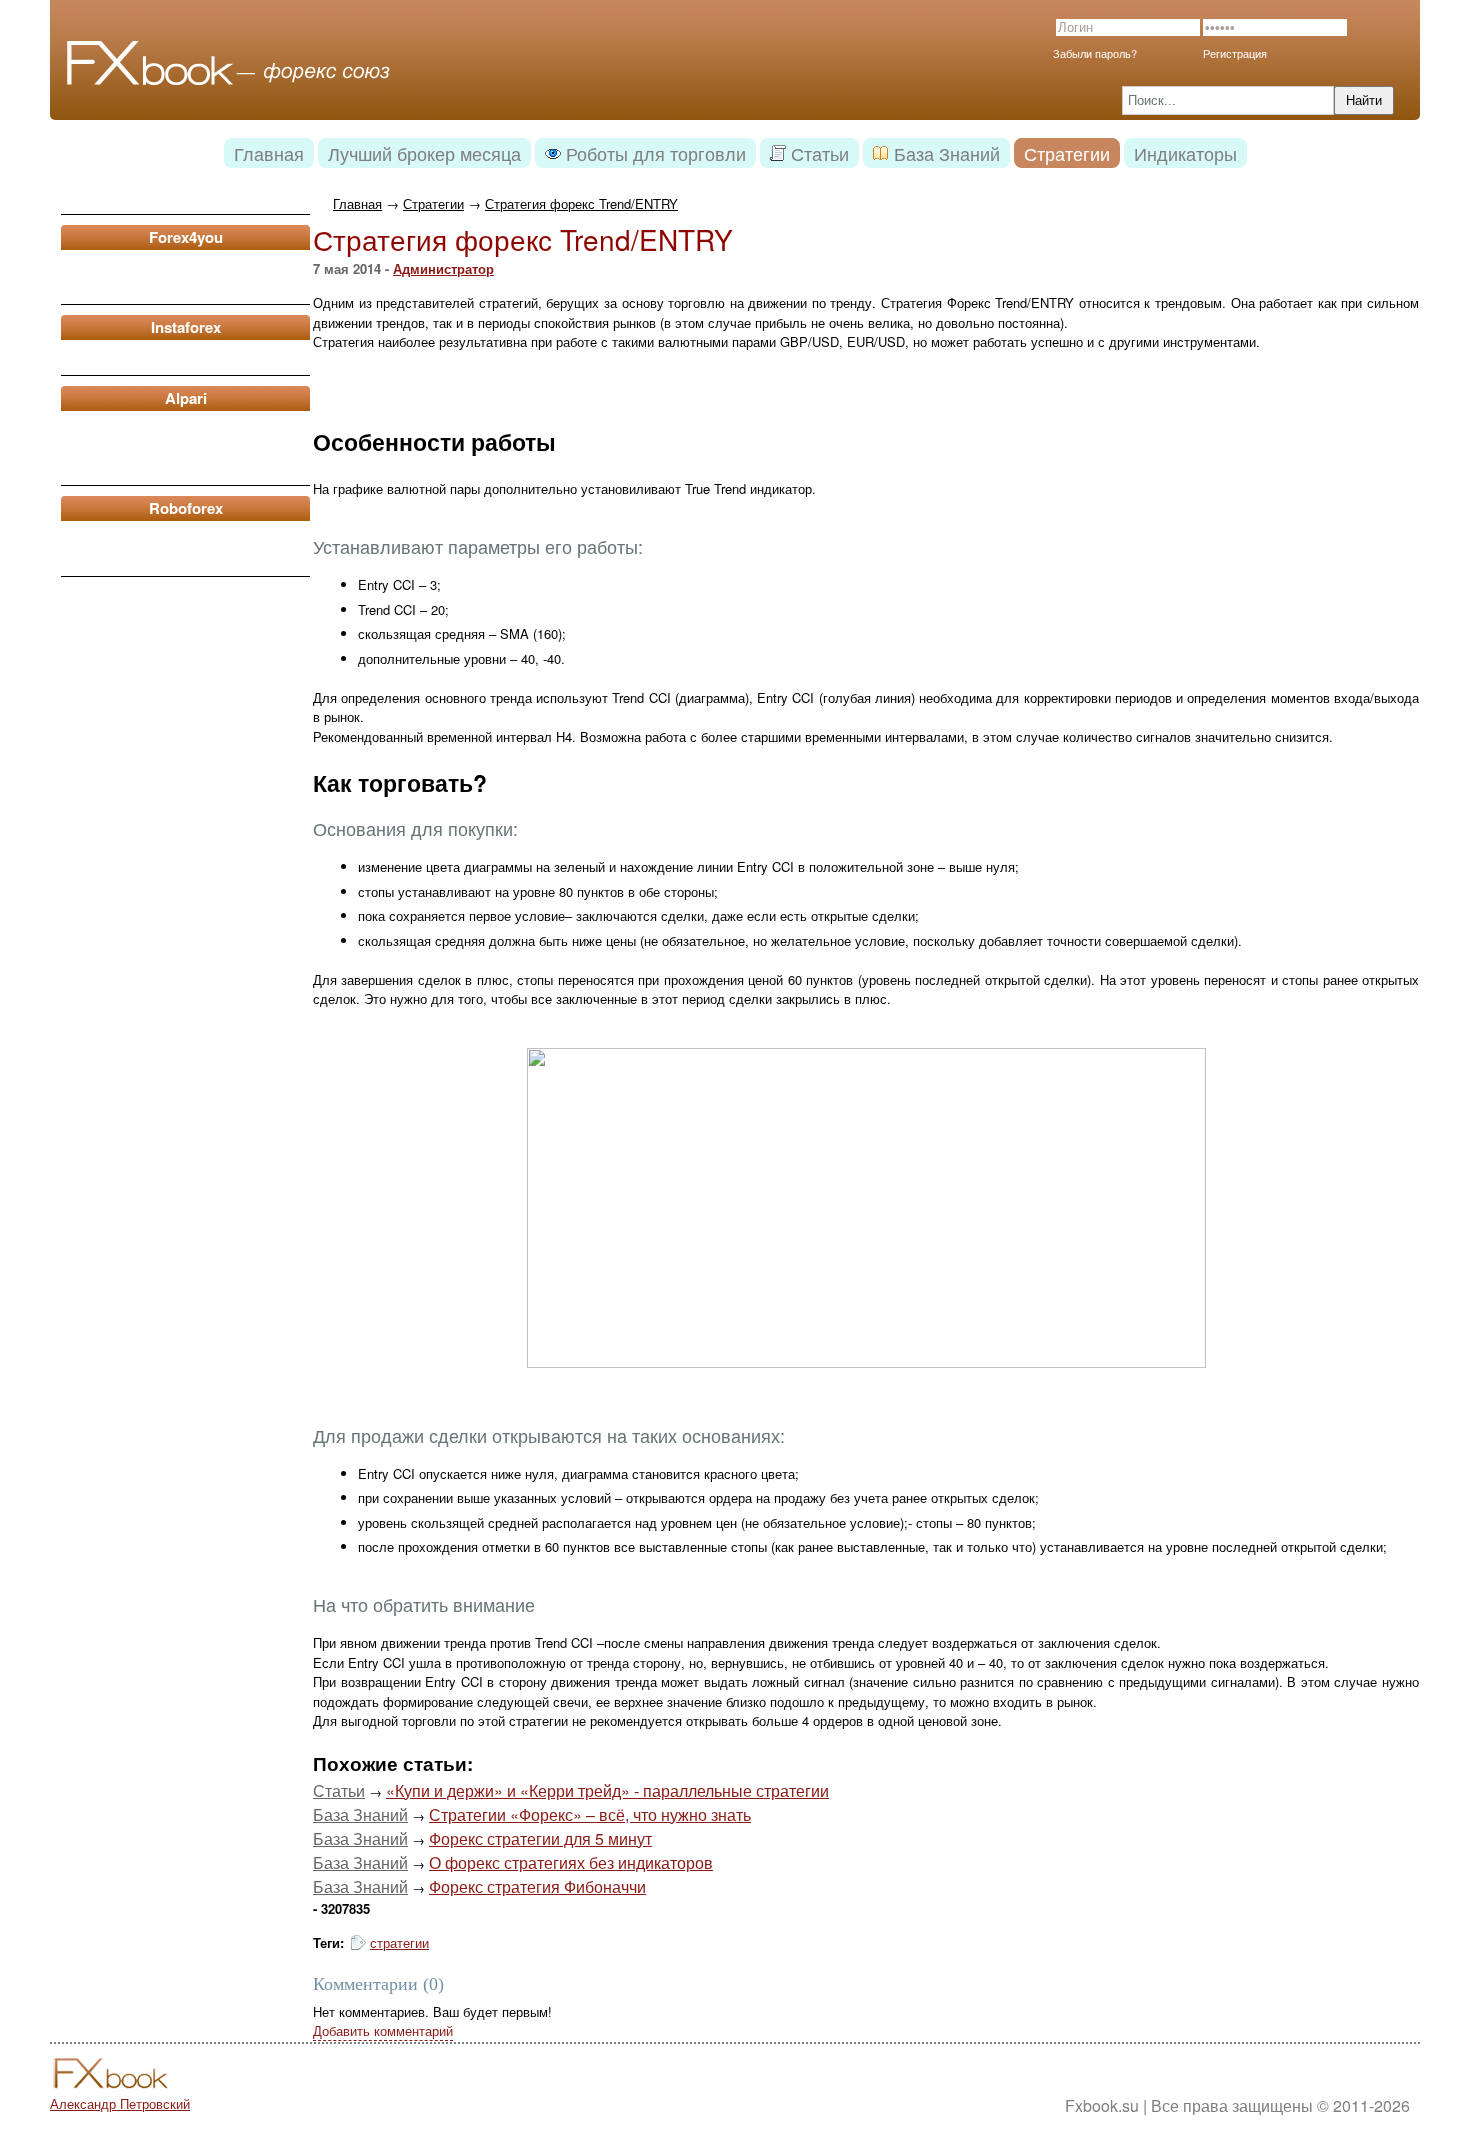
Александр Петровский (120, 2103)
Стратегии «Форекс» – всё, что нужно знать (590, 1814)
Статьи (339, 1790)
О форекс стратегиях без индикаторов (571, 1862)
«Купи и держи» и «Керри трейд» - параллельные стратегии (607, 1790)
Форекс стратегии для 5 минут (540, 1838)
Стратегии (433, 203)
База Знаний (360, 1814)
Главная (357, 203)
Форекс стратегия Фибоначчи (537, 1886)
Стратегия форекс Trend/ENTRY (581, 203)
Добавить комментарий (383, 2030)
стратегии (399, 1942)
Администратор (443, 268)
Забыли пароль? (1095, 53)
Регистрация (1235, 53)
